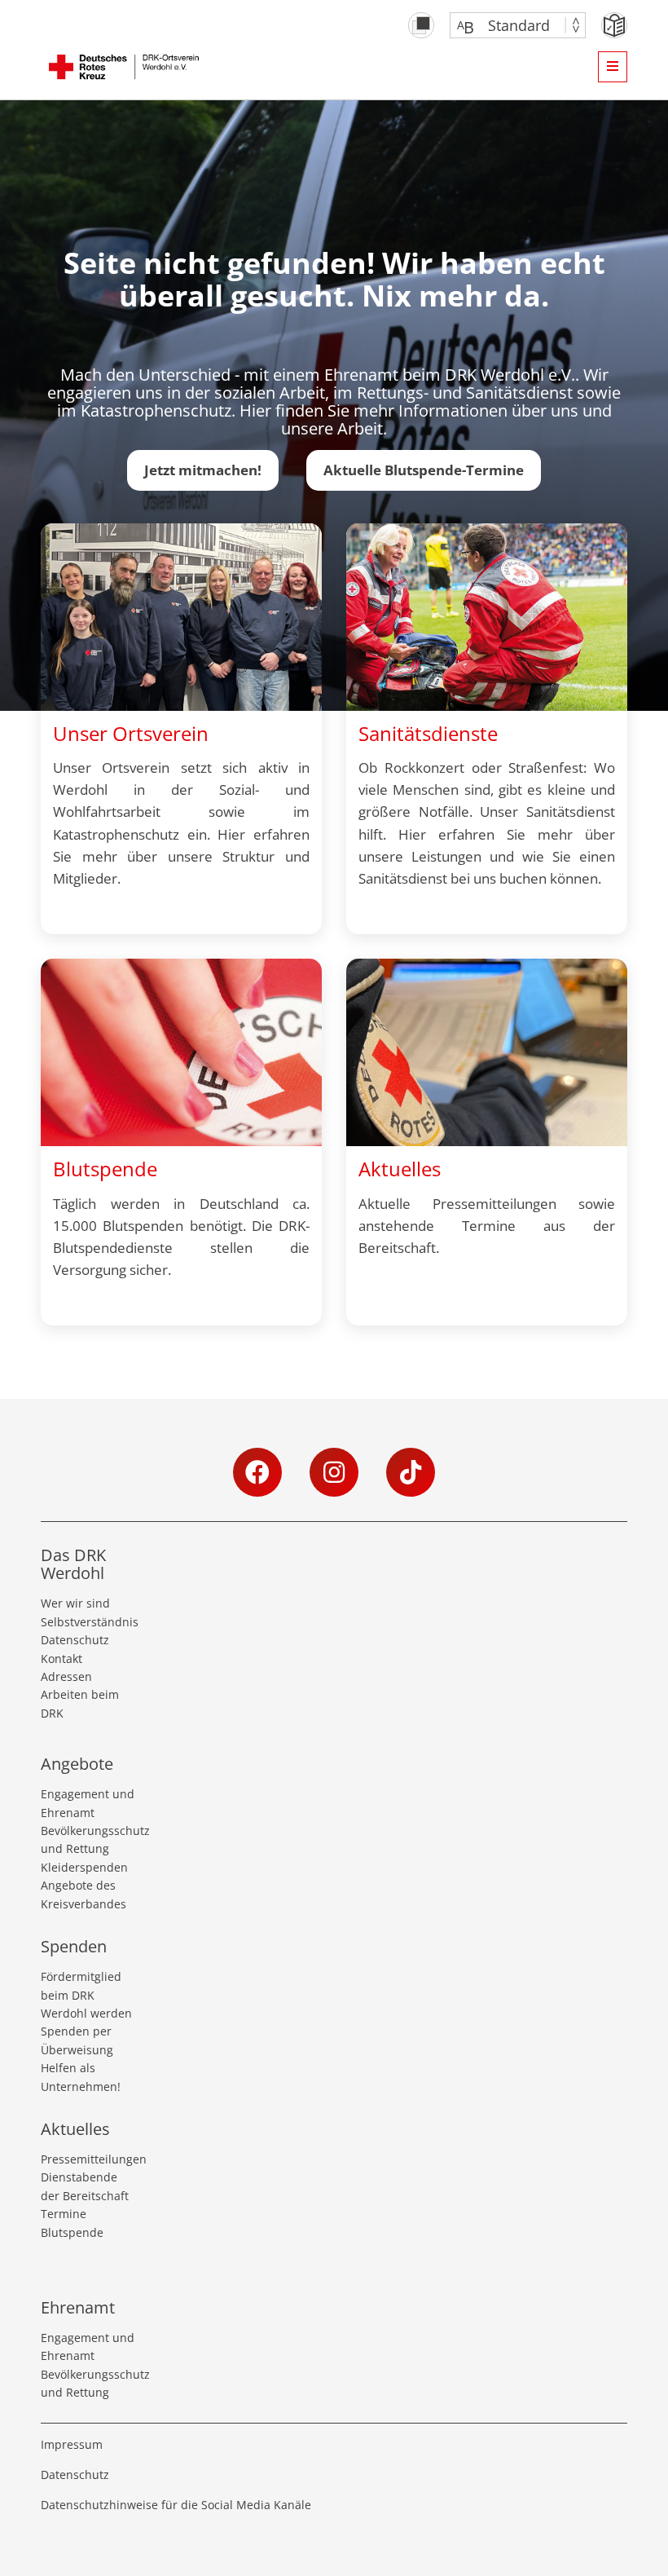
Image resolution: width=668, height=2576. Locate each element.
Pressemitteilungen (90, 2159)
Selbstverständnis (90, 1622)
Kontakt (62, 1659)
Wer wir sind (75, 1603)
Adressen (66, 1676)
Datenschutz (75, 1640)
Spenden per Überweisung (77, 2040)
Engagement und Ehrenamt (88, 1803)
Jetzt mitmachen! (203, 470)
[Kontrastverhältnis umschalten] (421, 25)
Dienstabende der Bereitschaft (85, 2186)
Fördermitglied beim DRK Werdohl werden (86, 1995)
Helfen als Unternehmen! (81, 2077)
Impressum (72, 2444)
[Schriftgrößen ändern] (510, 25)
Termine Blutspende (72, 2223)
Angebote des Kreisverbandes (83, 1894)
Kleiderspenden (84, 1867)
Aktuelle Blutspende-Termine (424, 470)
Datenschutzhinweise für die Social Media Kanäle (176, 2505)
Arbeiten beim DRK (80, 1703)
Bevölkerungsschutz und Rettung (90, 1839)
